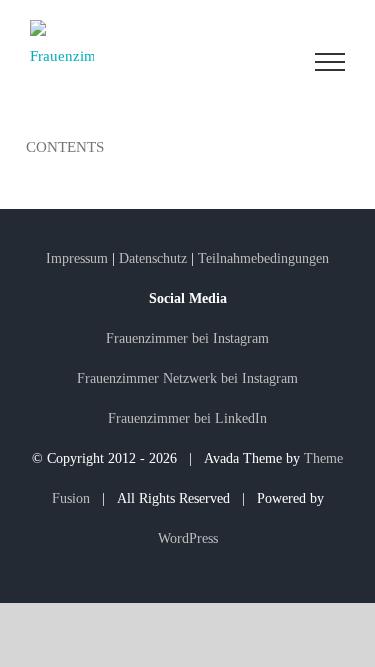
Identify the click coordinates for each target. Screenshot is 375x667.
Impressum (79, 258)
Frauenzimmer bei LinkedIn (187, 418)
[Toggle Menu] (330, 62)
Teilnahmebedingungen (263, 258)
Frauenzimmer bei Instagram (187, 338)
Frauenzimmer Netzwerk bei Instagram (187, 378)
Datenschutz (153, 258)
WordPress (188, 538)
